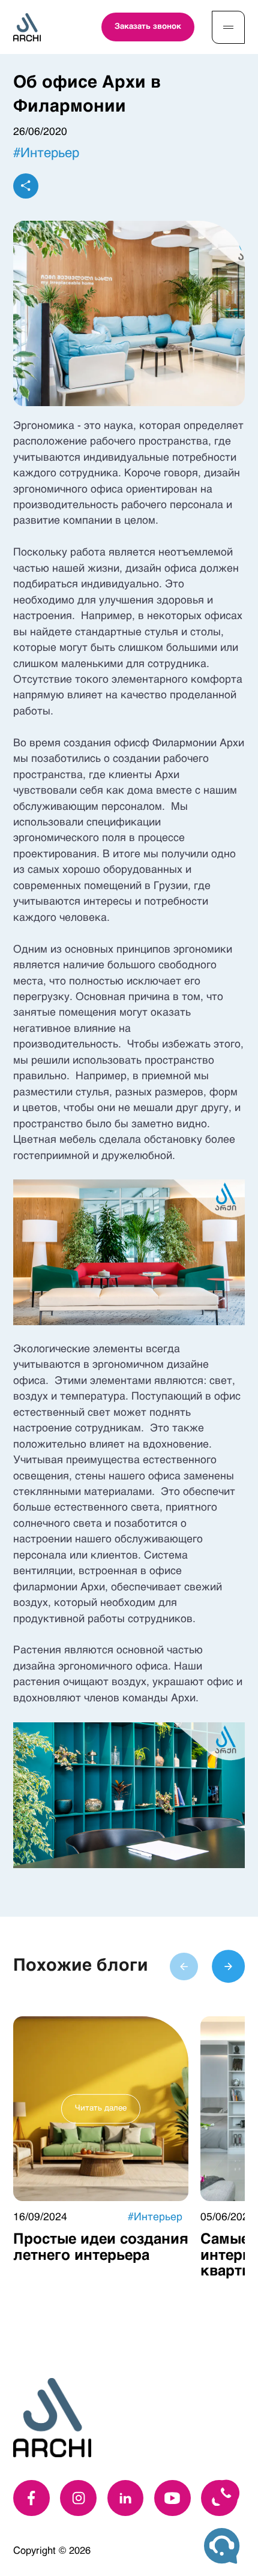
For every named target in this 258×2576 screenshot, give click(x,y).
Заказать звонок (148, 27)
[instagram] (78, 2498)
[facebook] (31, 2498)
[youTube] (172, 2498)
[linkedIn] (126, 2498)
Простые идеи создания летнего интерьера (101, 2248)
